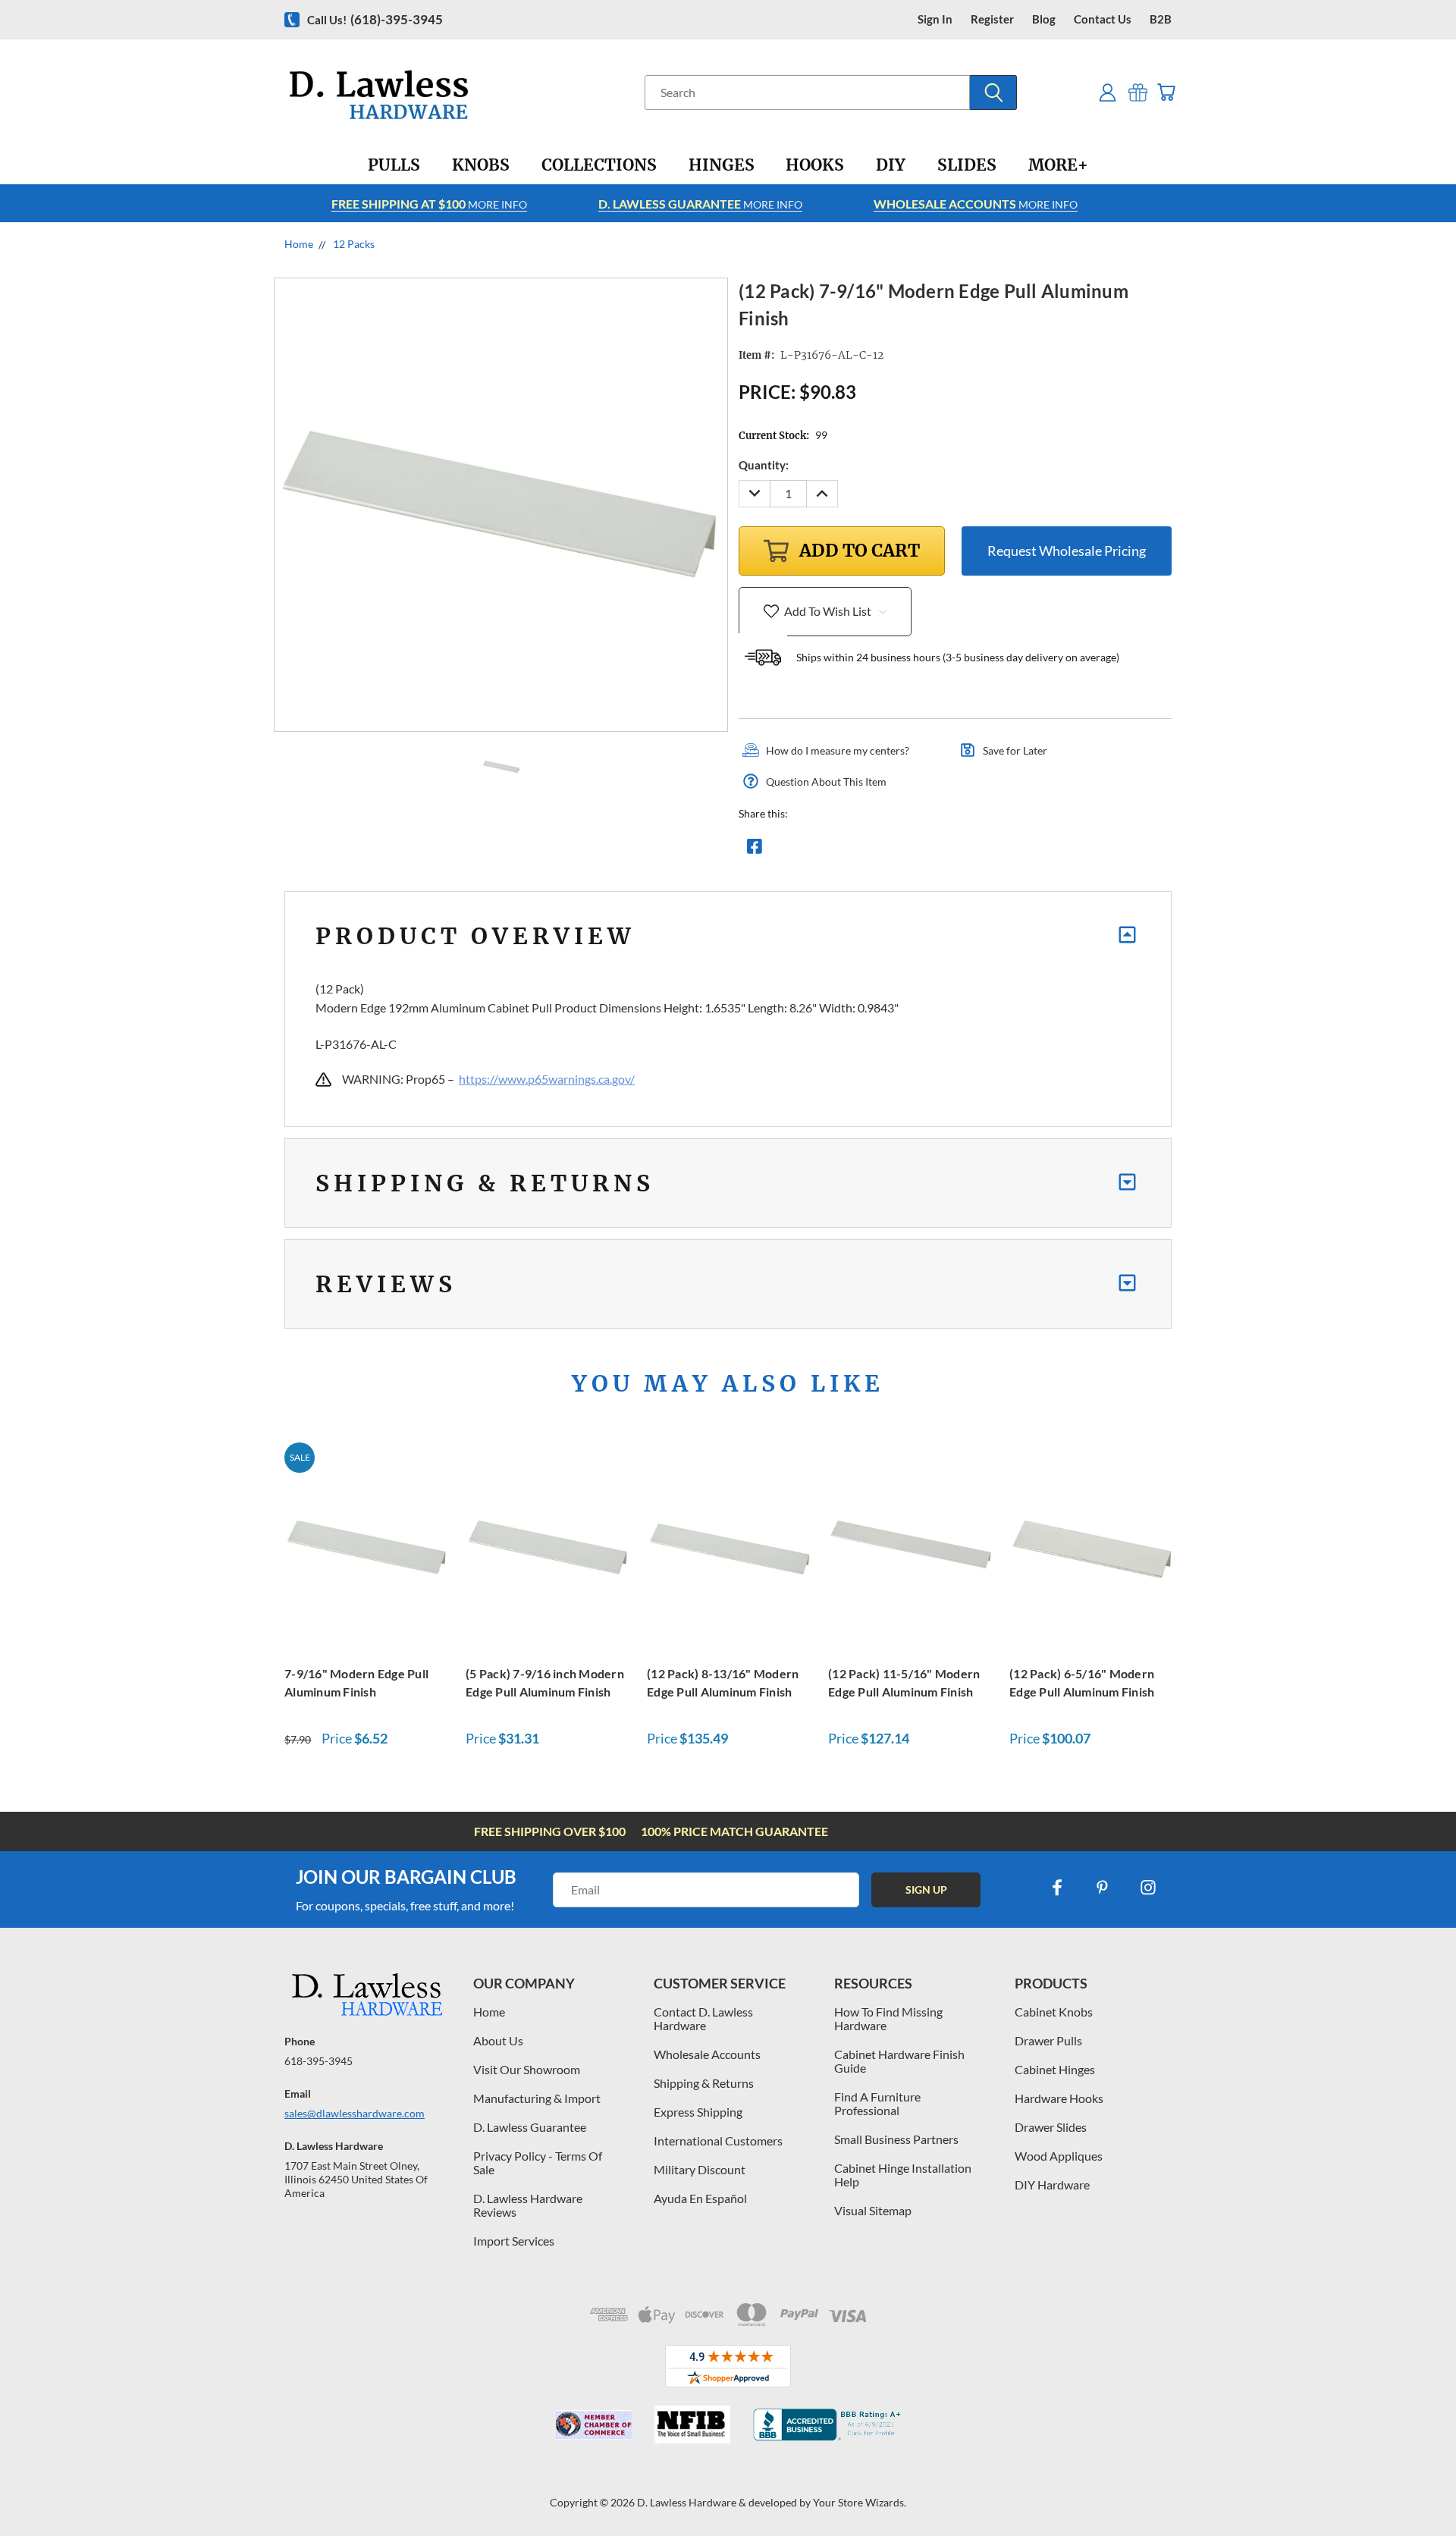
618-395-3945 (318, 2061)
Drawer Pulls (1048, 2040)
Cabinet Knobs (1054, 2012)
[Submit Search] (993, 93)
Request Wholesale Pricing (1067, 551)
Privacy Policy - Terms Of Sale (538, 2163)
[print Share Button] (864, 850)
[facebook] (1057, 1888)
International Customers (718, 2141)
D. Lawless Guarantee (530, 2127)
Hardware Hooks (1059, 2098)
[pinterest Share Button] (918, 850)
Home (489, 2012)
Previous (1416, 2489)
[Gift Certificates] (1138, 92)
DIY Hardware (1052, 2184)
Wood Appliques (1059, 2156)
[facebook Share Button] (755, 850)
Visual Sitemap (873, 2210)
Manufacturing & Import (537, 2098)
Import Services (514, 2241)
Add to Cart (367, 1545)
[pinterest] (1103, 1888)
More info (429, 204)
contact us (1103, 19)
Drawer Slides (1051, 2127)
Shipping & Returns (704, 2083)
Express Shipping (698, 2112)
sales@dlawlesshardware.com (355, 2113)
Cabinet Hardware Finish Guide (899, 2061)
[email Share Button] (809, 850)
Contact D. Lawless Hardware (703, 2018)
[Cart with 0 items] (1166, 92)
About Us (498, 2040)
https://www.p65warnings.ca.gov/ (547, 1079)
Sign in (935, 19)
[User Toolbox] (1108, 92)
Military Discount (700, 2169)
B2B (1161, 19)
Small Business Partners (896, 2139)
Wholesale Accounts (707, 2054)
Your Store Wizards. (860, 2502)
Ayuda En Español (700, 2198)
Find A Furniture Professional (877, 2103)
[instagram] (1148, 1888)
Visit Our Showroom (527, 2069)
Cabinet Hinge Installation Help (903, 2175)
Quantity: (764, 465)
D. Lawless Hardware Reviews (528, 2205)
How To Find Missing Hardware (888, 2018)
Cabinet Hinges (1055, 2069)
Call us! (375, 19)
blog (1044, 19)
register (992, 19)
